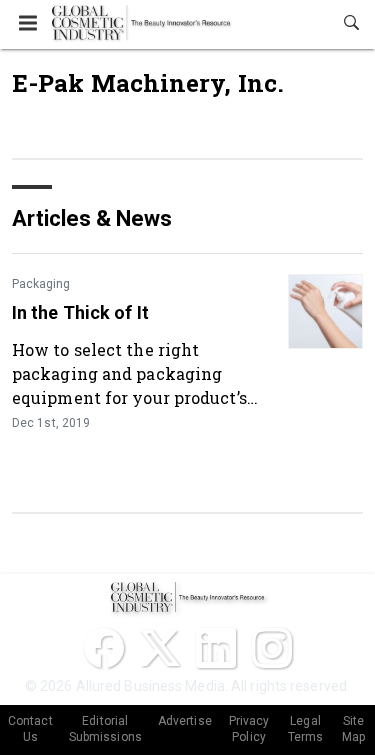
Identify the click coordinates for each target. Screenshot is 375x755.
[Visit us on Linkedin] (216, 648)
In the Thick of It (80, 312)
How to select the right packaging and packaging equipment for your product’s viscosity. (129, 373)
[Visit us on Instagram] (272, 648)
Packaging (41, 284)
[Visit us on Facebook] (104, 648)
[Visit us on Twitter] (160, 648)
